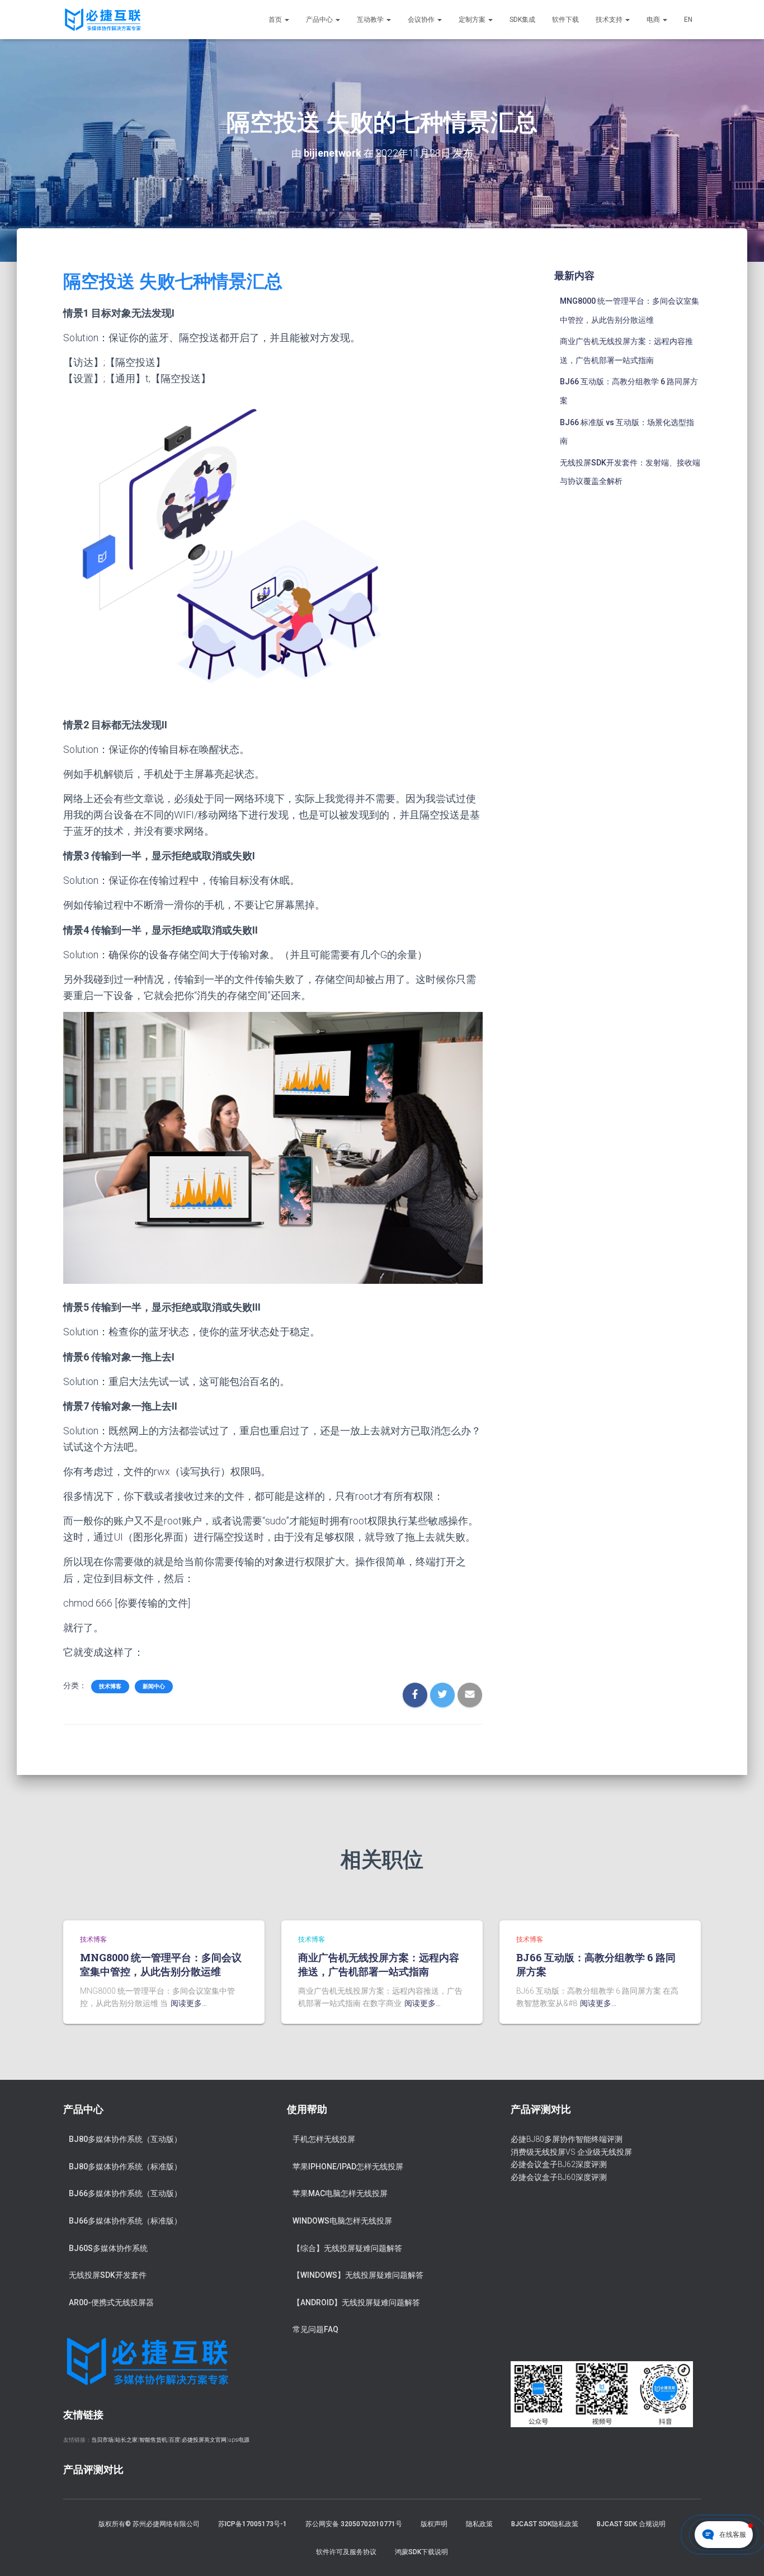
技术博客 (110, 1686)
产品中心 (320, 20)
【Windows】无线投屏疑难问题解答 (358, 2275)
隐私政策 (479, 2524)
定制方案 (473, 20)
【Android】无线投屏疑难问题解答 (356, 2302)
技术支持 (610, 20)
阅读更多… (189, 2003)
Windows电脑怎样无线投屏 (342, 2221)
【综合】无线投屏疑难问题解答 (347, 2248)
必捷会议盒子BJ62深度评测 (559, 2164)
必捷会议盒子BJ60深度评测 (559, 2177)
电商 (654, 20)
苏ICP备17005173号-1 (253, 2524)
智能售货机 (153, 2440)
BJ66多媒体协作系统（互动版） (125, 2193)
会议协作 (422, 20)
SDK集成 (522, 20)
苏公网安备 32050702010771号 (354, 2524)
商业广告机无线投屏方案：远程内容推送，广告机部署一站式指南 (379, 1964)
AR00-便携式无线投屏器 (111, 2302)
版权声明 (434, 2524)
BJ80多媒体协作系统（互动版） (125, 2139)
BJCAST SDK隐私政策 (545, 2524)
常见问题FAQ (315, 2329)
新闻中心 (154, 1686)
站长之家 (126, 2440)
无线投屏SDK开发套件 (108, 2275)
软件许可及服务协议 (346, 2552)
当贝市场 (102, 2440)
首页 (276, 20)
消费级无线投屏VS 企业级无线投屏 (571, 2152)
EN (688, 20)
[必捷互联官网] (103, 20)
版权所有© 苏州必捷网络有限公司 (149, 2524)
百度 (175, 2440)
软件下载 (565, 20)
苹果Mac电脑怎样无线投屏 (340, 2193)
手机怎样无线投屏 (324, 2139)
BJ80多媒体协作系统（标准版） (125, 2167)
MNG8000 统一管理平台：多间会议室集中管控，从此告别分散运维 (161, 1964)
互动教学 (371, 20)
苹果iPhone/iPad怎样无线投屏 (348, 2167)
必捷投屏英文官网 (204, 2440)
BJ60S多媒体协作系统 (108, 2248)
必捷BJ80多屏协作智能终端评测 (567, 2139)
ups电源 (239, 2440)
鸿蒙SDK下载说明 (421, 2552)
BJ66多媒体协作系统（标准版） (125, 2221)
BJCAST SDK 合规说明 (631, 2524)
